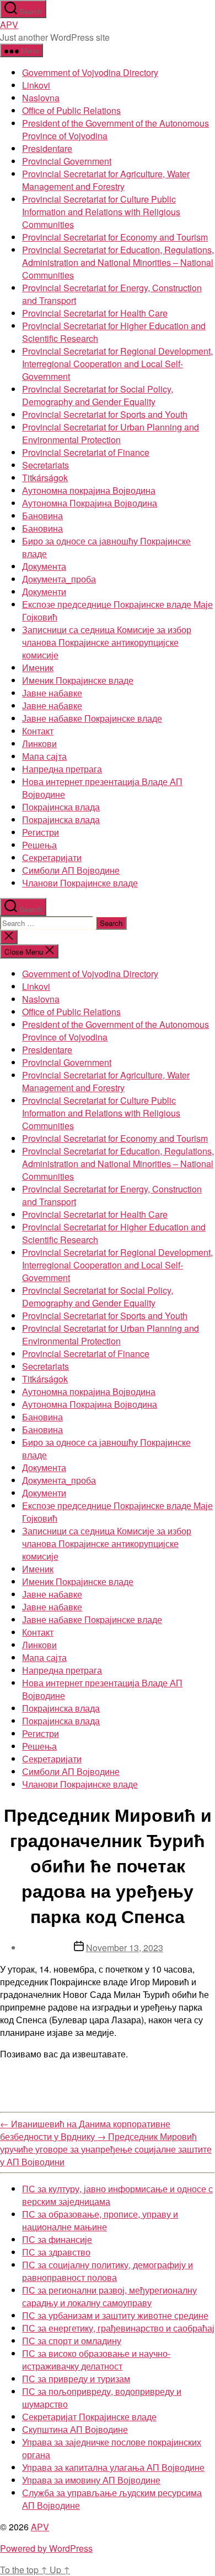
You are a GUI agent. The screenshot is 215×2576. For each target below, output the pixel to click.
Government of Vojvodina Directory (90, 72)
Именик (38, 668)
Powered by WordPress (46, 2548)
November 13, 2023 (125, 1948)
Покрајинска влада (61, 807)
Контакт (38, 731)
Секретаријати (52, 857)
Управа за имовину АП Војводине (91, 2480)
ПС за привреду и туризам (76, 2379)
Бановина (42, 516)
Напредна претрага (62, 769)
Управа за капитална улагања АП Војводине (113, 2467)
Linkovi (36, 85)
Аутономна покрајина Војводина (89, 490)
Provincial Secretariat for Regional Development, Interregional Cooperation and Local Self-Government (117, 364)
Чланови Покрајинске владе (80, 883)
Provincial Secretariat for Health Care (95, 313)
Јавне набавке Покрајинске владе (92, 718)
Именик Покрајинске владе (78, 680)
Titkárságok (45, 478)
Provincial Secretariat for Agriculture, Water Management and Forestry (106, 180)
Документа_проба (59, 579)
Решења (39, 845)
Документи (44, 592)
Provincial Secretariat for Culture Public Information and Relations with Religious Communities (101, 212)
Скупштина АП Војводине (75, 2429)
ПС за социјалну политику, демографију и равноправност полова (108, 2271)
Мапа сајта (44, 756)
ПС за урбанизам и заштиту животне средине (115, 2315)
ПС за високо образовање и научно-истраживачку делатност (96, 2360)
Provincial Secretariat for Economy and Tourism (115, 237)
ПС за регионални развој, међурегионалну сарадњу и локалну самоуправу (109, 2296)
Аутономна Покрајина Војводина (90, 503)
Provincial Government (67, 161)
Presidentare (47, 148)
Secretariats (45, 465)
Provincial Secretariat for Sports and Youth (105, 414)
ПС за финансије (57, 2239)
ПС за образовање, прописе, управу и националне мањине (100, 2220)
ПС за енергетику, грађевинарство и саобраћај (118, 2328)
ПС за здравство (56, 2252)
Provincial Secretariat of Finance (86, 452)
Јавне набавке (52, 693)
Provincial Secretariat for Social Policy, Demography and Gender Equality (98, 395)
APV (9, 24)
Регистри (41, 832)
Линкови (39, 744)
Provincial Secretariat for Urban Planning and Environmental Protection (111, 433)
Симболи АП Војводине (71, 870)
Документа (44, 566)
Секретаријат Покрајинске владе (89, 2417)
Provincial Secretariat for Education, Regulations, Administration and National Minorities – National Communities (118, 262)
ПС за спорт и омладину (72, 2341)
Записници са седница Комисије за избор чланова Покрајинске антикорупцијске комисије (107, 642)
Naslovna (41, 98)
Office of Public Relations (71, 110)
